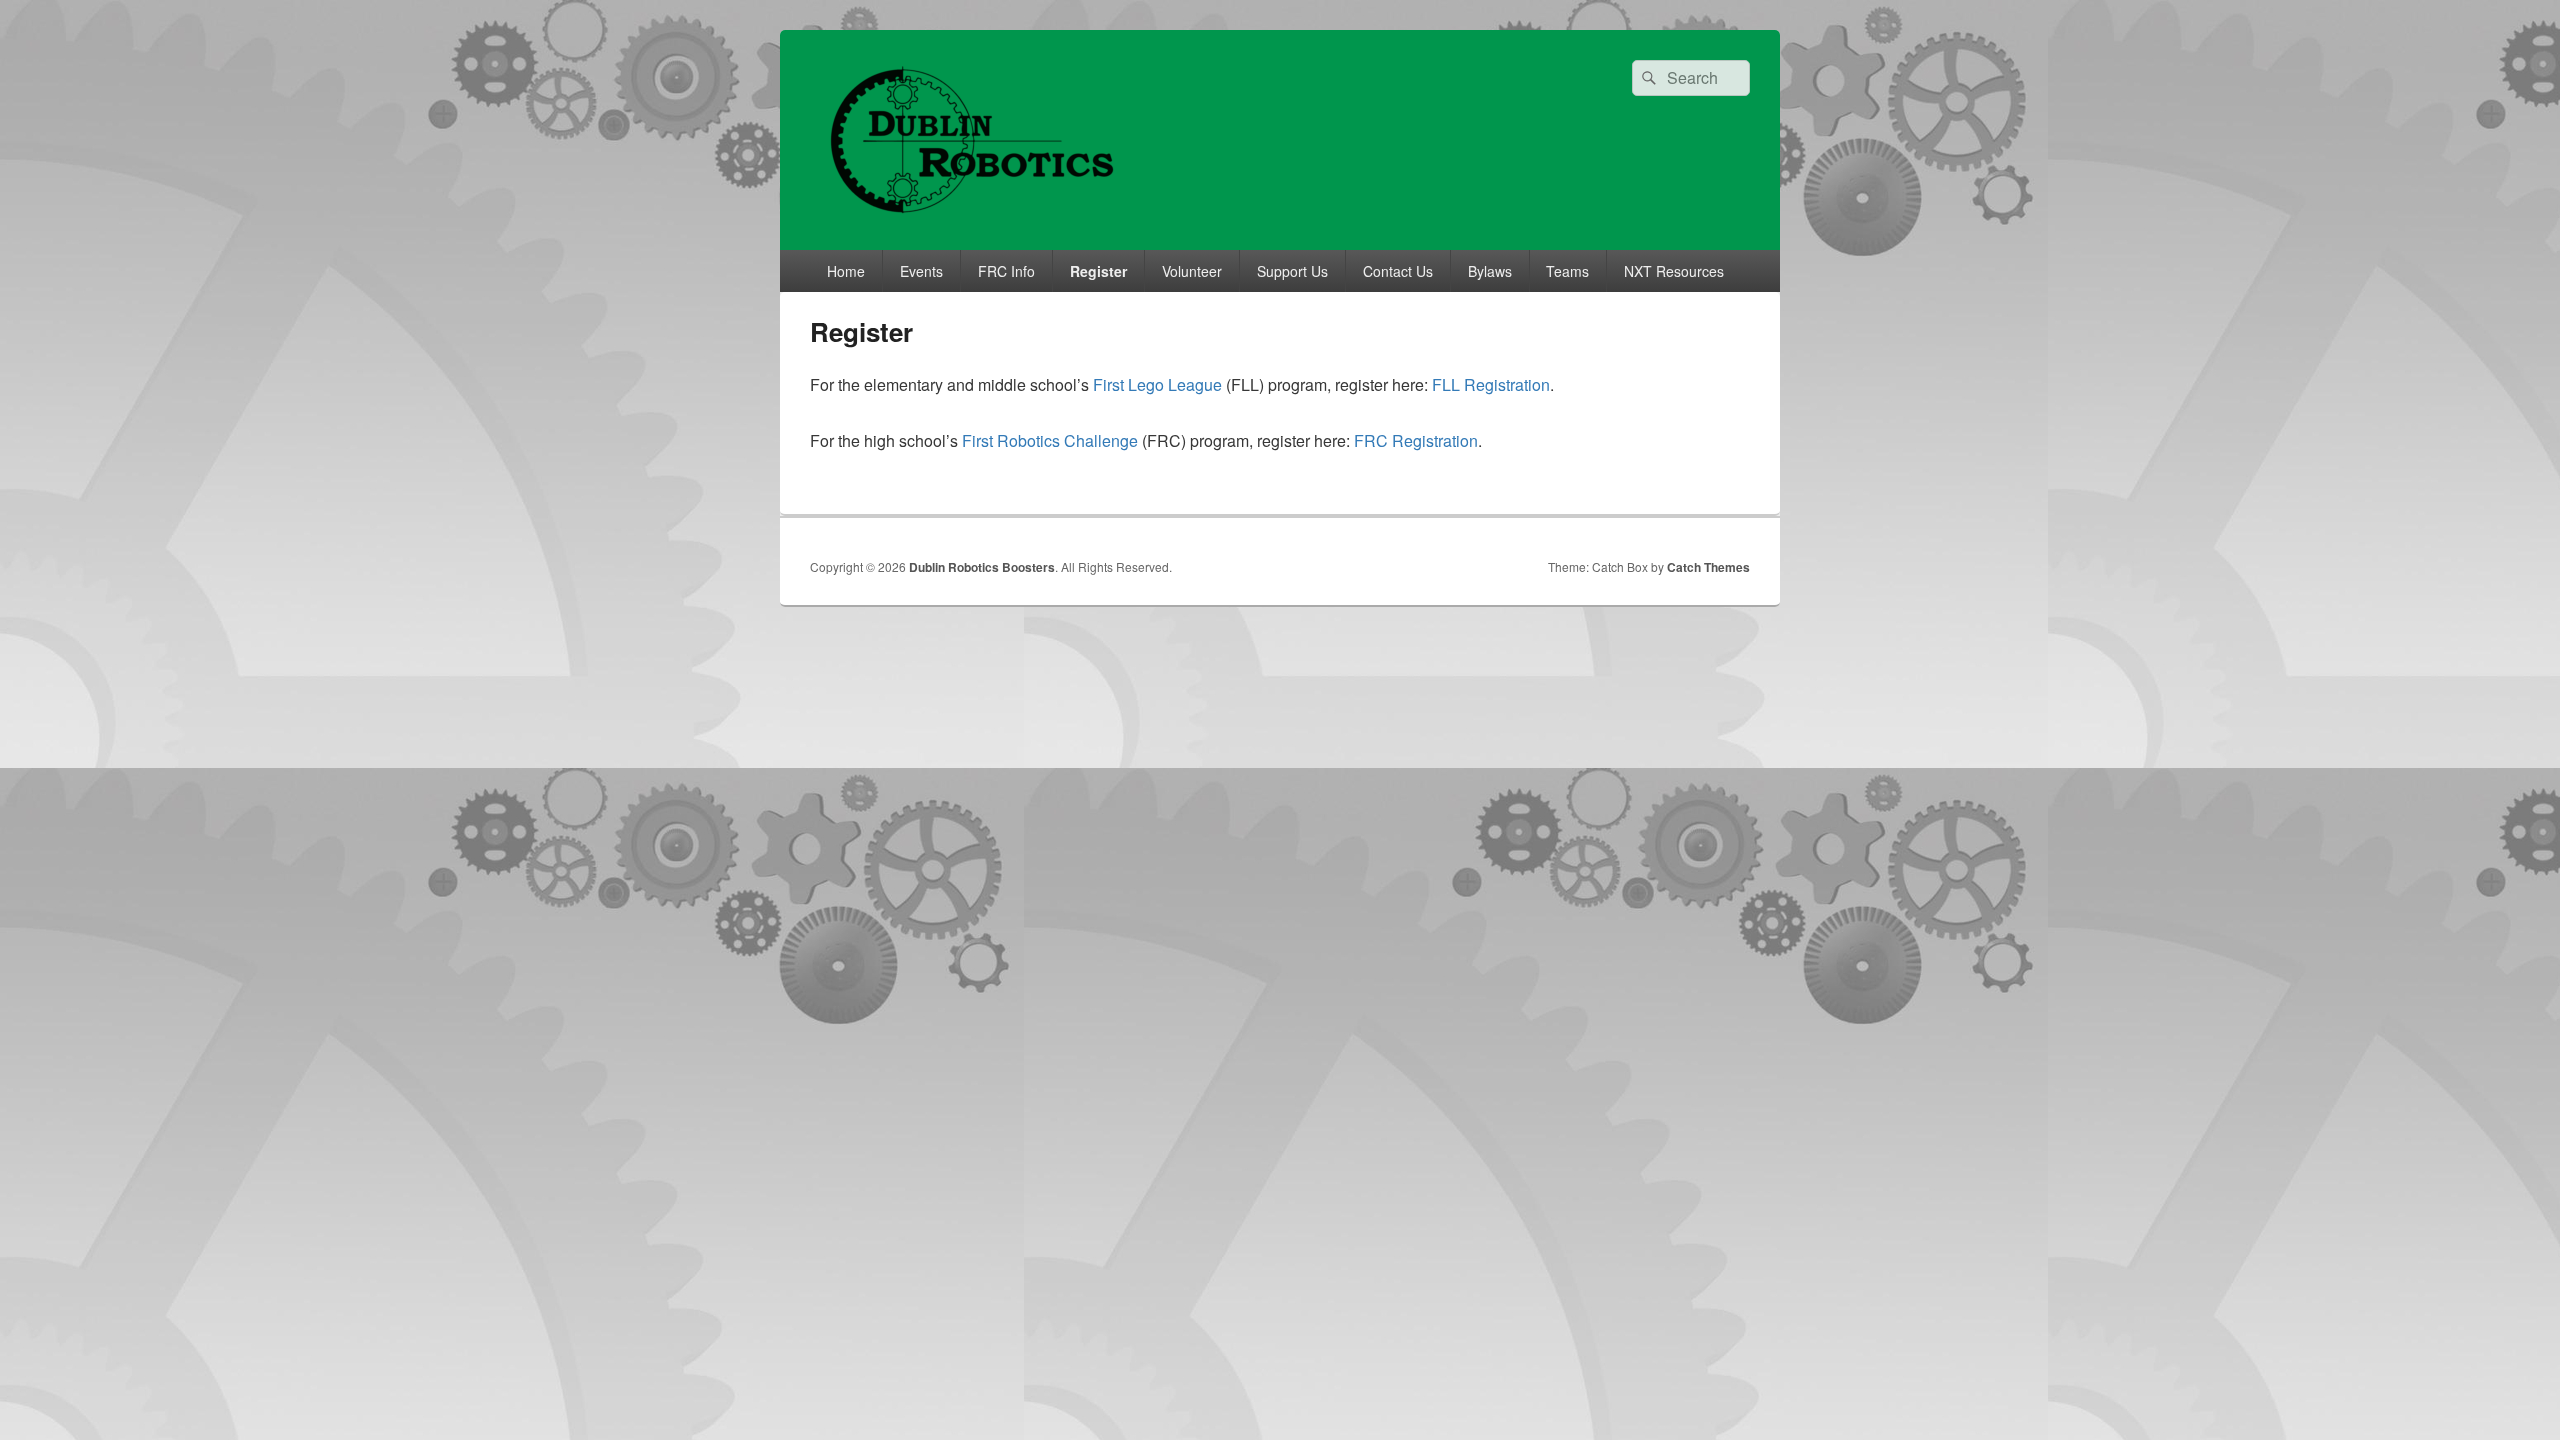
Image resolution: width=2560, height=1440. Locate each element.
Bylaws (1490, 271)
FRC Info (1006, 271)
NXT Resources (1674, 271)
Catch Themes (1708, 567)
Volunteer (1192, 271)
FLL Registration (1491, 384)
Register (1098, 271)
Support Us (1292, 271)
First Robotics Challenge (1052, 440)
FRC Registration (1416, 440)
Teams (1567, 271)
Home (846, 271)
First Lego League (1157, 384)
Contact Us (1398, 271)
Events (921, 271)
